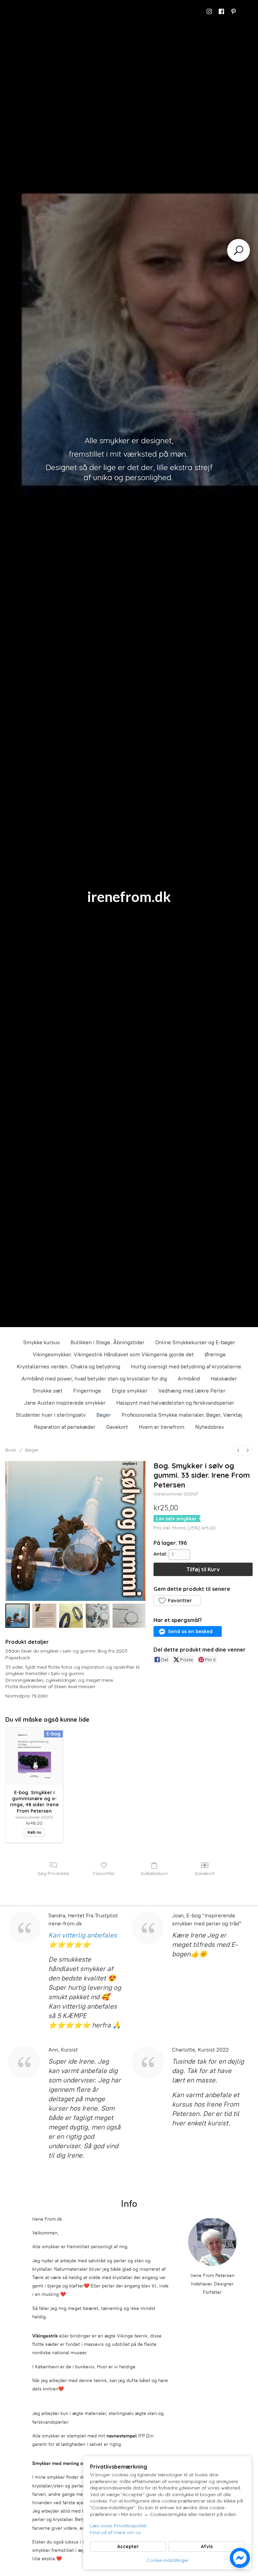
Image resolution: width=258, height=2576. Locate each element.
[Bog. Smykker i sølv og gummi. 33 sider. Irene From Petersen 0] (17, 1616)
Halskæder (224, 1379)
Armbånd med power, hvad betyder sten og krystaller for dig (94, 1379)
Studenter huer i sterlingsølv (51, 1415)
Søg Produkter (54, 1873)
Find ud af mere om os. (116, 2532)
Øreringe (215, 1354)
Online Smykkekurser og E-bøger (195, 1342)
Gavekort (117, 1427)
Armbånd (189, 1379)
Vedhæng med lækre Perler (192, 1391)
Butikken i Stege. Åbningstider (107, 1342)
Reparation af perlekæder (65, 1427)
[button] (177, 1601)
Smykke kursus (41, 1342)
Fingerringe (87, 1391)
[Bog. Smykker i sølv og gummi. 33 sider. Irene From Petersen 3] (98, 1616)
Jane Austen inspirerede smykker (65, 1403)
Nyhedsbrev (210, 1427)
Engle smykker (130, 1391)
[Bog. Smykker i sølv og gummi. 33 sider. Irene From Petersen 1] (44, 1616)
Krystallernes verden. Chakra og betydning (69, 1367)
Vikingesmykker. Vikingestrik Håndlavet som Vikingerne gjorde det (113, 1354)
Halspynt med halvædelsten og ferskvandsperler (175, 1403)
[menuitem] (238, 1450)
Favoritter (104, 1873)
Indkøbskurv (154, 1873)
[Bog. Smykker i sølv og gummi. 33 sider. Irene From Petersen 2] (71, 1616)
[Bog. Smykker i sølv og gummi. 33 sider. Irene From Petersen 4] (129, 1616)
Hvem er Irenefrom (162, 1427)
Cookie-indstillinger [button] (167, 2560)
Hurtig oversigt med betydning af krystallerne (186, 1367)
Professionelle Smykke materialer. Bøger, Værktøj (182, 1415)
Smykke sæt (48, 1391)
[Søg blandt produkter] (239, 250)
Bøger (104, 1415)
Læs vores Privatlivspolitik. (119, 2526)
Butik (11, 1450)
